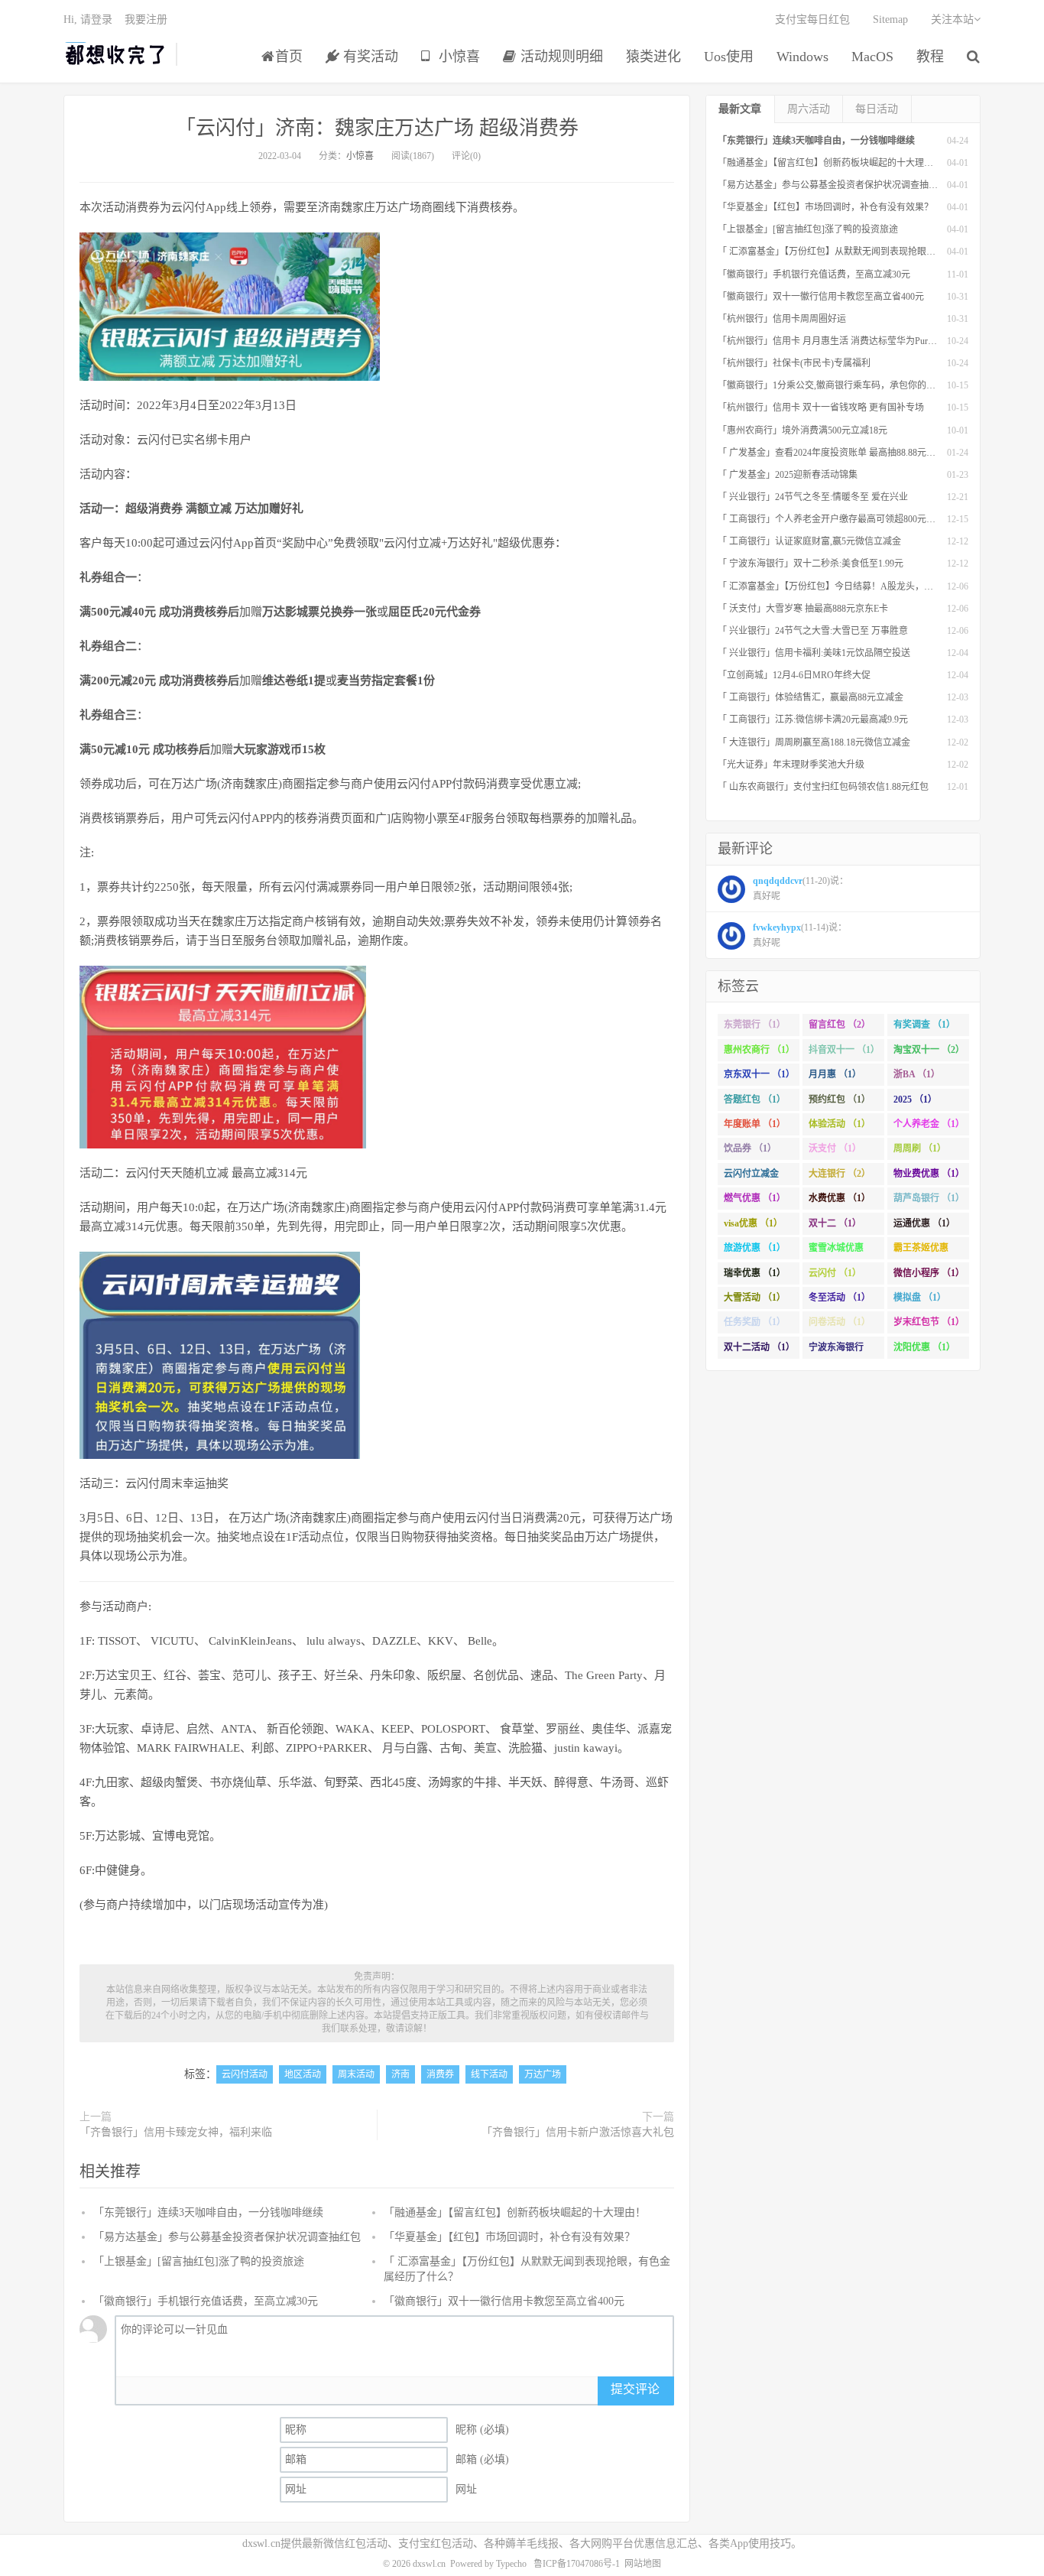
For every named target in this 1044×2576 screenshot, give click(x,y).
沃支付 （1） (835, 1148)
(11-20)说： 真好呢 (801, 888)
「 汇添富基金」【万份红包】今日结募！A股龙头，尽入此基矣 (844, 586)
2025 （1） (915, 1100)
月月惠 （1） (835, 1074)
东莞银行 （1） (755, 1025)
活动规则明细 (560, 57)
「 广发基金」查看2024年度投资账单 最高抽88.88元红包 (831, 453)
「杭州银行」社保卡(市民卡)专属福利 (794, 363)
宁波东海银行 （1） (836, 1350)
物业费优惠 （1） (929, 1174)
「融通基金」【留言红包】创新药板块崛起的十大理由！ (515, 2212)
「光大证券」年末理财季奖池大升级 (791, 765)
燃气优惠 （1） (755, 1198)
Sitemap (890, 19)
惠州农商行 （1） (759, 1050)
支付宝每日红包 (812, 19)
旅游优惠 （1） (755, 1248)
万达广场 (543, 2074)
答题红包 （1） (755, 1100)
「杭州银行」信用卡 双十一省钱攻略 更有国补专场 (821, 408)
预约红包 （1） (840, 1100)
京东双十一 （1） (759, 1074)
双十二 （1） (835, 1223)
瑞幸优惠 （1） (755, 1273)
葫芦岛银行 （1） (929, 1198)
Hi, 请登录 (88, 19)
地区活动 (303, 2074)
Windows (802, 57)
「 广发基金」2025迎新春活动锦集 (788, 475)
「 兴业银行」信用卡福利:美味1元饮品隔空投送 (814, 653)
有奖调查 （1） (924, 1025)
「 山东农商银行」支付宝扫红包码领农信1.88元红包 (823, 787)
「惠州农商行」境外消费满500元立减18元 (802, 430)
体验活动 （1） (840, 1124)
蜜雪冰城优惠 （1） (836, 1251)
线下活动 (489, 2074)
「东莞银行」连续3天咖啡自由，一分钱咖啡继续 (208, 2212)
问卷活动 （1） (840, 1322)
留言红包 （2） (840, 1025)
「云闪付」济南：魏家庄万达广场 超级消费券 (377, 128)
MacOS (872, 57)
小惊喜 (457, 57)
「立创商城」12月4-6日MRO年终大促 (794, 675)
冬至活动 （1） (840, 1298)
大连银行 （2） (840, 1174)
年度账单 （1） (755, 1124)
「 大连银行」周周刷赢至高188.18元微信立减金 (814, 742)
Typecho (511, 2564)
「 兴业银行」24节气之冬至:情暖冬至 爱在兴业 (813, 497)
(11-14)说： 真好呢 (800, 935)
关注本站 (952, 19)
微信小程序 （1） (929, 1273)
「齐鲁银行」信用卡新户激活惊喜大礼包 (578, 2132)
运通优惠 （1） (924, 1223)
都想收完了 (116, 54)
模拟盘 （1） (920, 1298)
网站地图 (643, 2564)
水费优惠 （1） (840, 1198)
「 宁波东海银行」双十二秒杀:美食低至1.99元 (811, 564)
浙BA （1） (917, 1074)
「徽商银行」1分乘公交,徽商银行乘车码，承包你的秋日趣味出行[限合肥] (866, 385)
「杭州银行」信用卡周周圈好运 (782, 319)
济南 (400, 2074)
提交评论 (635, 2389)
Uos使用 (729, 57)
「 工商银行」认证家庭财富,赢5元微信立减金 (809, 541)
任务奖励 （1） (755, 1322)
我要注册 (146, 19)
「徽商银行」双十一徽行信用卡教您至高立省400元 (504, 2301)
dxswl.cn (429, 2564)
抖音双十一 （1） (844, 1050)
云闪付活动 (245, 2074)
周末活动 (356, 2074)
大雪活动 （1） (755, 1298)
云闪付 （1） (835, 1273)
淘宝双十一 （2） (929, 1050)
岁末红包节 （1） (929, 1322)
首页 (289, 57)
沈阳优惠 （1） (924, 1347)
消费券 (440, 2074)
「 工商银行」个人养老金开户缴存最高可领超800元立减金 (836, 519)
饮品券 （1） (750, 1148)
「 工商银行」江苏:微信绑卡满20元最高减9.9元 (813, 720)
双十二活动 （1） (759, 1347)
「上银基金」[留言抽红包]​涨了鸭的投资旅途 (199, 2261)
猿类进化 (653, 57)
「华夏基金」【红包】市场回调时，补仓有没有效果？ (509, 2237)
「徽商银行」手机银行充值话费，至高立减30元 (206, 2301)
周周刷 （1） (920, 1148)
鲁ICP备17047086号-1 (577, 2564)
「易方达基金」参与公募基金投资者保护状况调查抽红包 (227, 2237)
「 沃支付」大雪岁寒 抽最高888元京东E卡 (803, 609)
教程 (930, 57)
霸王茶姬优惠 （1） (921, 1251)
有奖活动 (369, 57)
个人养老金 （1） (929, 1124)
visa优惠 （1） (753, 1223)
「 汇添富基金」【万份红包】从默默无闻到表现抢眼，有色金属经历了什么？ (872, 252)
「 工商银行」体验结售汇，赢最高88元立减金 (811, 697)
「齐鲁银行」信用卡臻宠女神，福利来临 (176, 2132)
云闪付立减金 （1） (751, 1177)
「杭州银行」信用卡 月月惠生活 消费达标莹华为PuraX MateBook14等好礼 (867, 341)
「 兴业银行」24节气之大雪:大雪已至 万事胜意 (813, 631)
